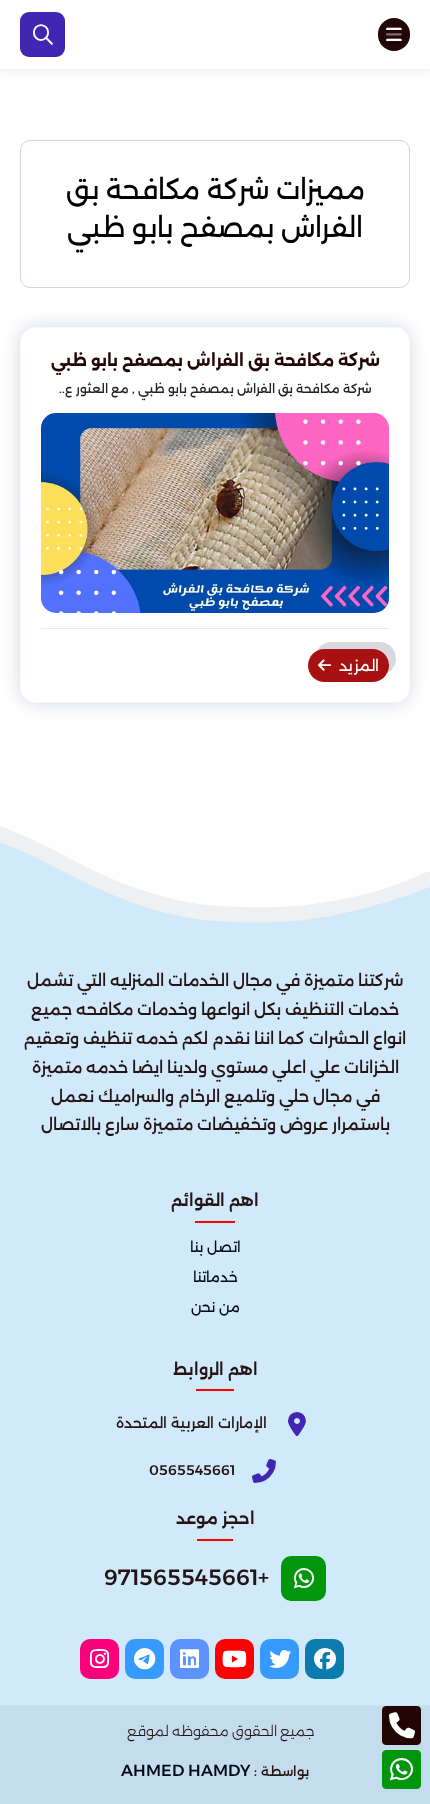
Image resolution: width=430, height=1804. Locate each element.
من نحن (215, 1307)
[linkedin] (189, 1659)
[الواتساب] (401, 1769)
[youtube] (234, 1659)
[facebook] (324, 1659)
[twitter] (279, 1659)
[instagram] (99, 1659)
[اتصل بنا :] (401, 1725)
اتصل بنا (215, 1247)
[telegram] (144, 1659)
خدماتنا (215, 1277)
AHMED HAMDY (185, 1770)
